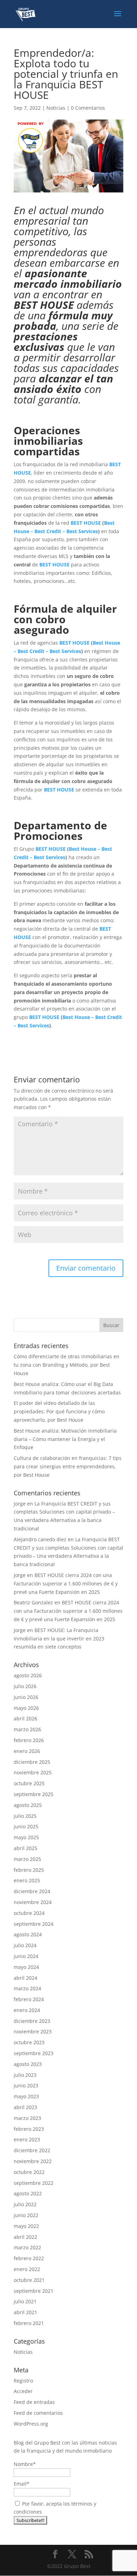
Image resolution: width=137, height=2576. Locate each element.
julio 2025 (25, 1816)
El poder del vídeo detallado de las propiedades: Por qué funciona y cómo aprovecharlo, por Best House (59, 1411)
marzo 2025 (27, 1859)
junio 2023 (26, 2085)
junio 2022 (26, 2215)
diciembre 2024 (32, 1891)
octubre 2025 (29, 1783)
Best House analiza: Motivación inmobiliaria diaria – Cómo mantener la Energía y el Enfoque (65, 1439)
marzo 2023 (27, 2118)
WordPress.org (31, 2424)
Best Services (82, 531)
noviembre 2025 (33, 1772)
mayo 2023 (26, 2096)
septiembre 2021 (34, 2291)
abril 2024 (25, 1978)
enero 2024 (27, 2010)
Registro (23, 2381)
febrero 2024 (29, 1999)
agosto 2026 (28, 1675)
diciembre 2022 (32, 2150)
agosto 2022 (28, 2193)
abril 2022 (25, 2237)
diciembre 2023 (32, 2021)
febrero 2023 (29, 2129)
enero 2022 (27, 2269)
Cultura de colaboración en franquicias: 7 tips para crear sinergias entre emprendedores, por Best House (68, 1466)
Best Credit (48, 531)
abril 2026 (25, 1718)
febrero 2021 (29, 2323)
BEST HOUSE (86, 523)
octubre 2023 (29, 2042)
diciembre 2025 (32, 1762)
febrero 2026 (29, 1740)
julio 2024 (25, 1945)
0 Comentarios (88, 108)
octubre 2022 (29, 2172)
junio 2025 (26, 1826)
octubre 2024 (29, 1913)
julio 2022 (25, 2204)
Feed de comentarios (38, 2413)
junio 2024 (26, 1956)
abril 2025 (25, 1848)
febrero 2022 (29, 2258)
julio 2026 (25, 1686)
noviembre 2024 (33, 1902)
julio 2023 (25, 2075)
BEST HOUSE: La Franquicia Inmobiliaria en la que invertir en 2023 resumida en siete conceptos (59, 1639)
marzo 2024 (27, 1988)
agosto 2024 (28, 1934)
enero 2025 (27, 1880)
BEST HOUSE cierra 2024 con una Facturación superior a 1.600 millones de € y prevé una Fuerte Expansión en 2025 (66, 1583)
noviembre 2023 (33, 2031)
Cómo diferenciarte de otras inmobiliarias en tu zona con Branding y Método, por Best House (67, 1365)
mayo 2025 (26, 1837)
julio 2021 (25, 2301)
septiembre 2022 (34, 2183)
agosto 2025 (28, 1805)
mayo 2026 (26, 1708)
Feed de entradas (34, 2402)
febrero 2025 (29, 1870)
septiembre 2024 (34, 1924)
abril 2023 (25, 2107)
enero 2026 (27, 1751)
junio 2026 (26, 1697)
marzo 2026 (27, 1729)
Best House (106, 643)
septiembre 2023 (34, 2053)
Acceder (23, 2391)
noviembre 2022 (33, 2161)
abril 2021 (25, 2312)
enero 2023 (27, 2139)
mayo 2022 (26, 2226)
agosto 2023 (28, 2064)
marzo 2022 (27, 2247)
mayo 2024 (26, 1967)
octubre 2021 (29, 2280)
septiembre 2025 (34, 1794)
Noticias (56, 108)
